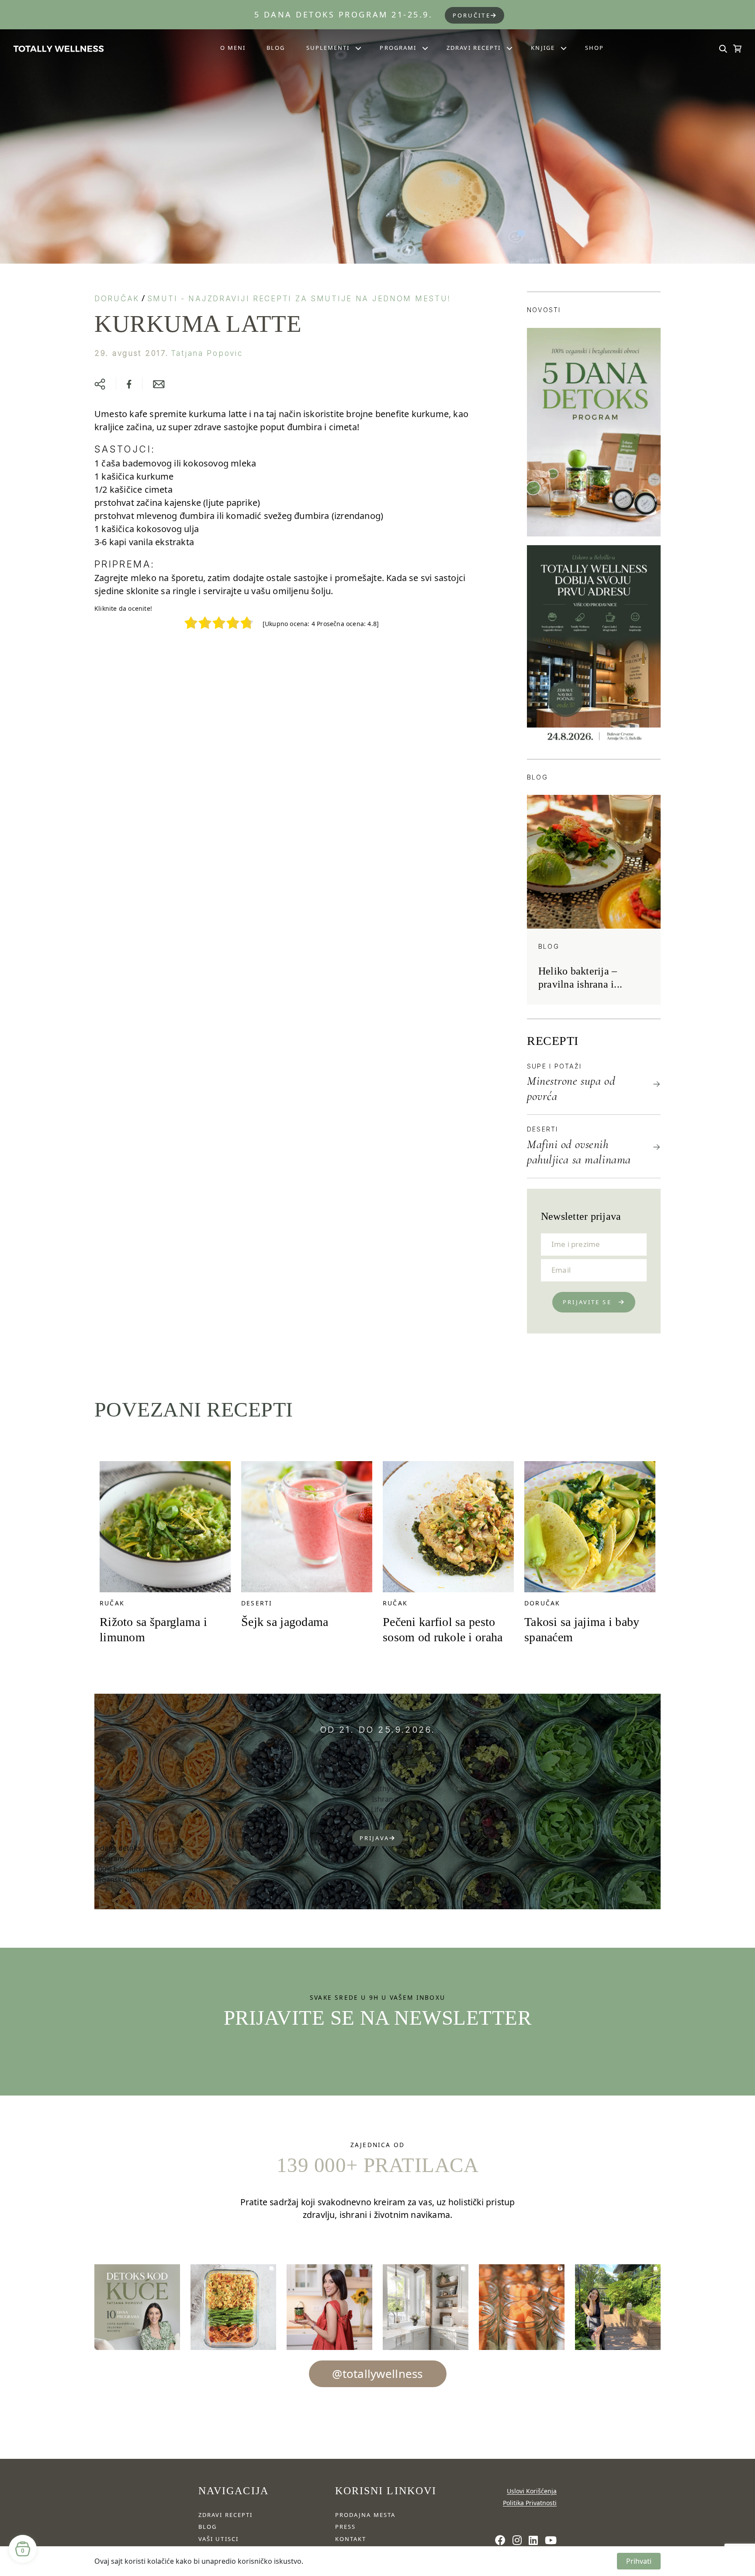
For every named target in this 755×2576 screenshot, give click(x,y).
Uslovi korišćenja (532, 2491)
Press (345, 2527)
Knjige (543, 48)
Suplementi (328, 48)
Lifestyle (384, 1810)
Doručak (117, 299)
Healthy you (384, 1789)
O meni (233, 48)
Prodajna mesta (365, 2515)
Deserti (543, 1129)
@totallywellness (377, 2374)
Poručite (472, 15)
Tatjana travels (384, 1820)
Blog (276, 48)
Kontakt (351, 2539)
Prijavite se (587, 1302)
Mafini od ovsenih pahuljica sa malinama (579, 1152)
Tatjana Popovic (207, 353)
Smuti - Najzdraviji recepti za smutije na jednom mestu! (299, 299)
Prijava (374, 1838)
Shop (594, 48)
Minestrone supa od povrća (571, 1088)
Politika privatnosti (530, 2503)
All (384, 1757)
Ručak (112, 1603)
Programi (398, 48)
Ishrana (384, 1799)
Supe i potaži (554, 1066)
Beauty (384, 1768)
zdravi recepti (225, 2515)
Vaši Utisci (218, 2539)
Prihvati (639, 2561)
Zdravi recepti (474, 48)
